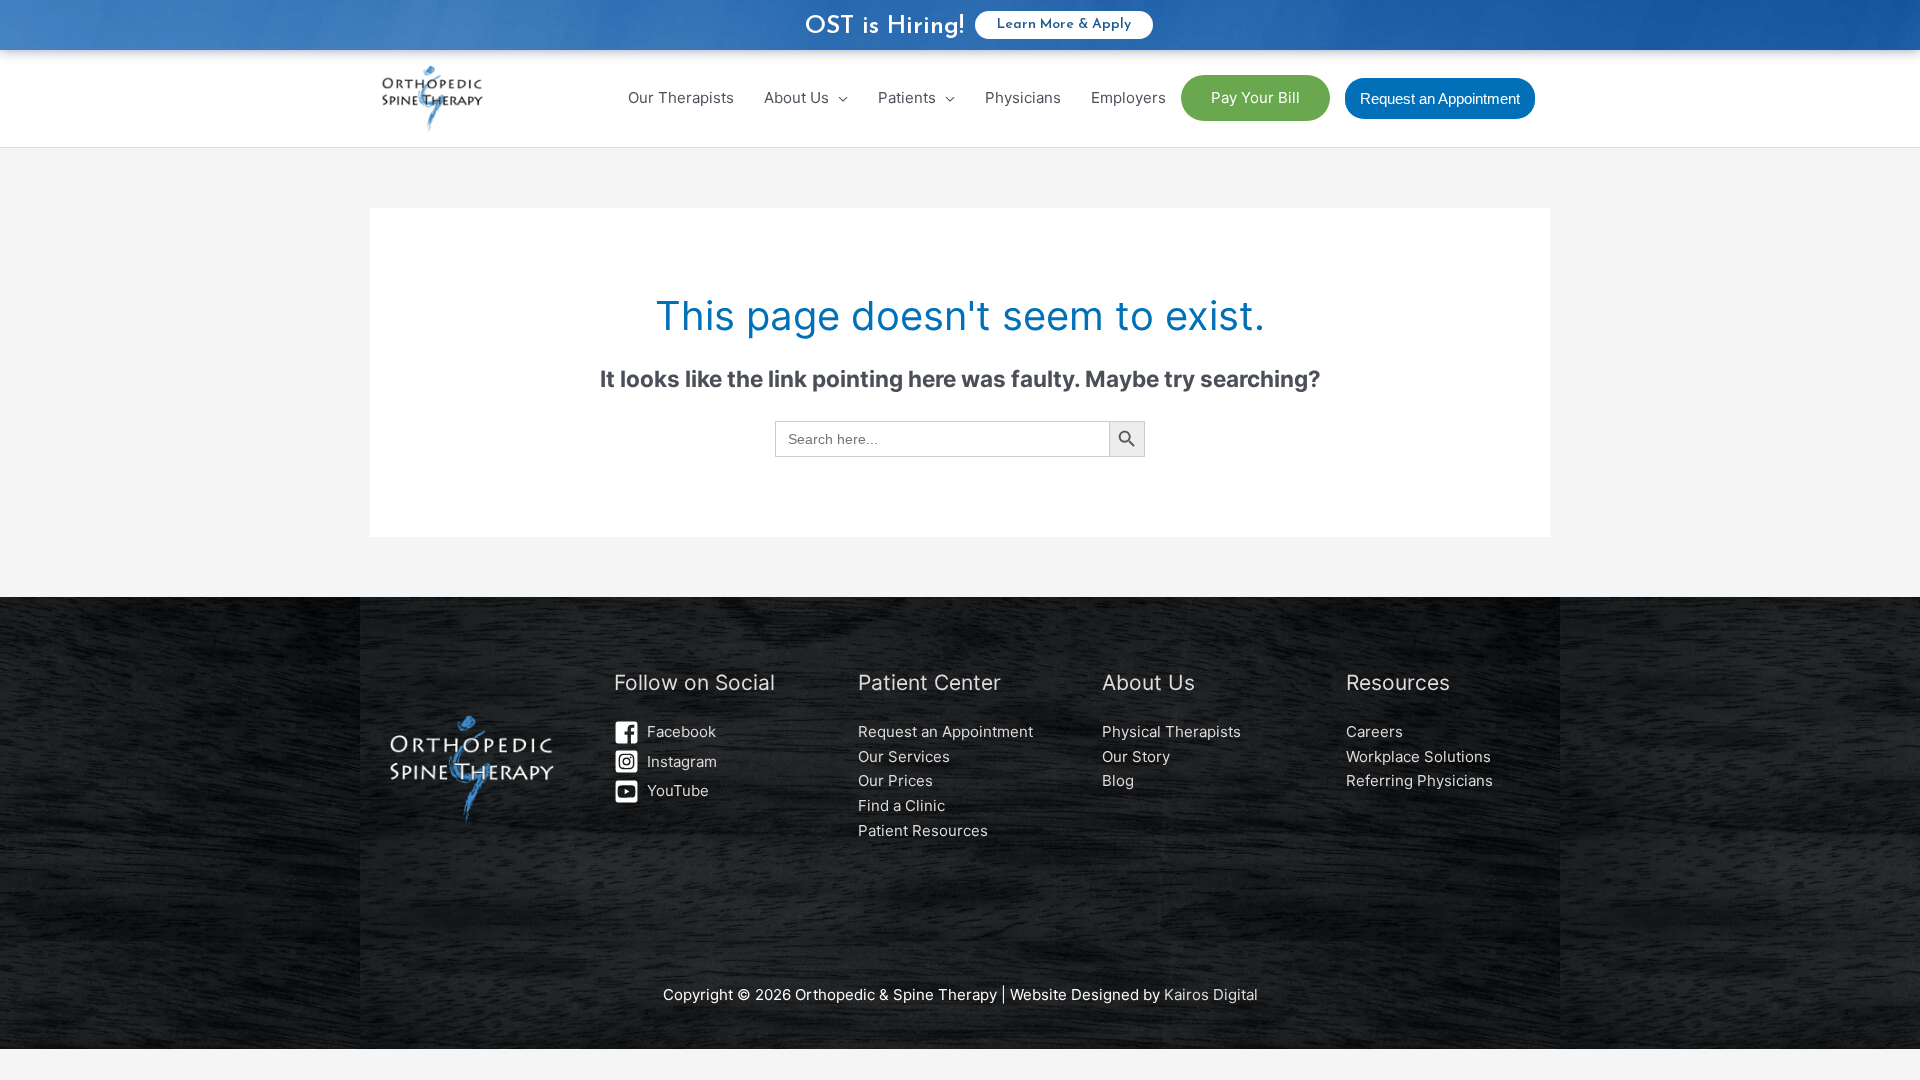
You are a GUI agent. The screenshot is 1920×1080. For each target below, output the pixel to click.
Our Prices (895, 780)
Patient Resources (923, 830)
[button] (1440, 98)
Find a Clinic (901, 805)
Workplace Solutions (1418, 756)
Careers (1374, 731)
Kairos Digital (1211, 994)
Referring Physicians (1419, 780)
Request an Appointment (945, 731)
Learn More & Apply (1064, 24)
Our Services (904, 756)
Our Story (1136, 756)
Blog (1118, 780)
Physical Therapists (1171, 731)
